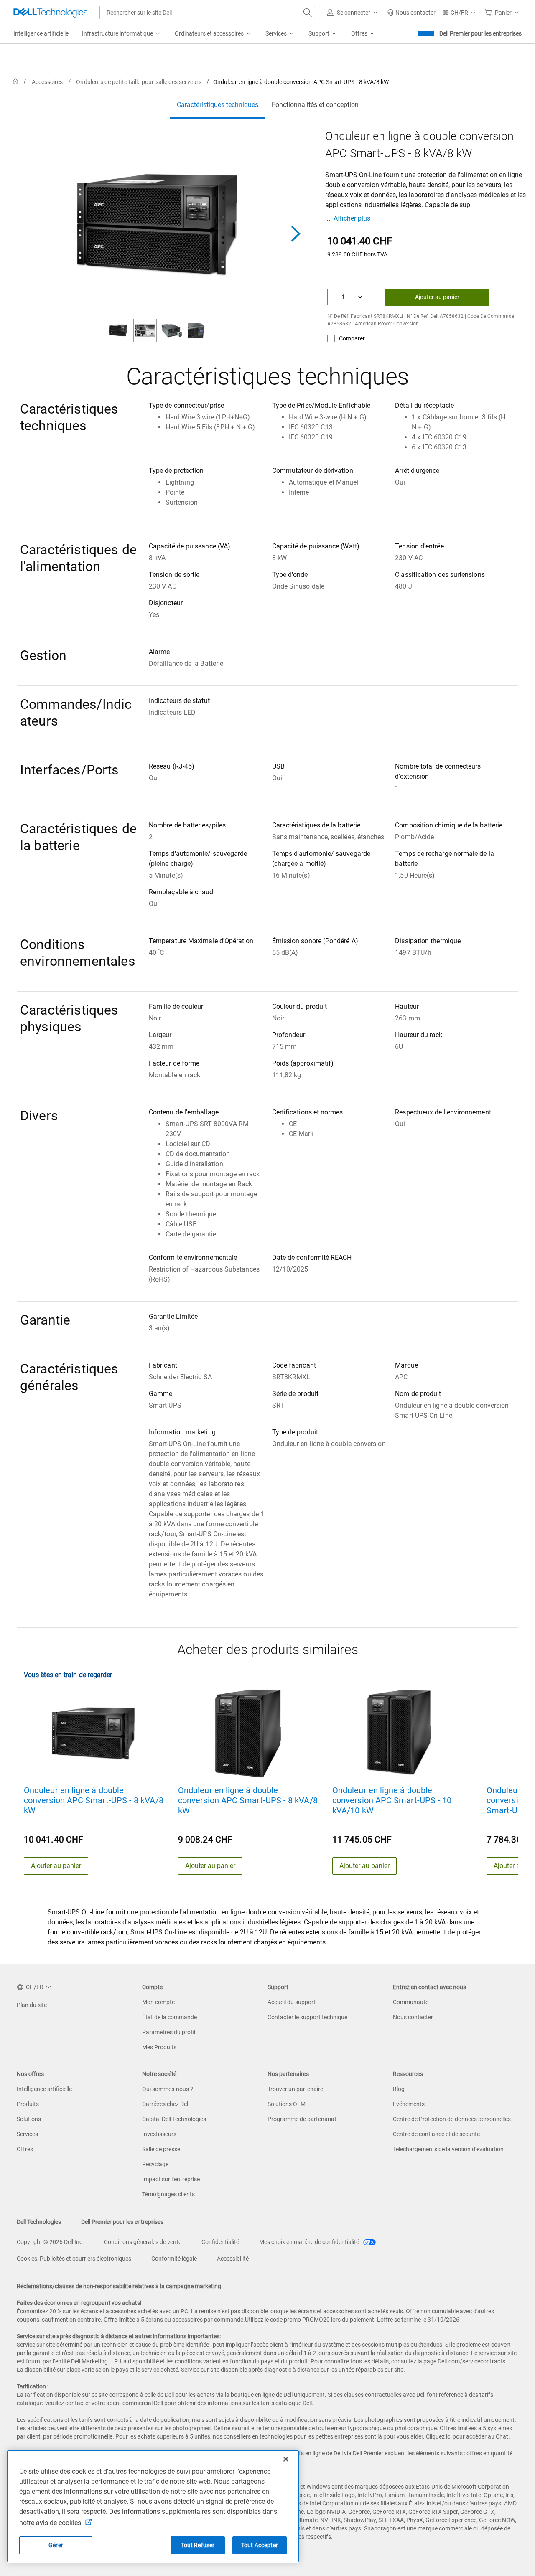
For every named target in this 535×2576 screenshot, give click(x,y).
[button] (354, 13)
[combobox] (207, 13)
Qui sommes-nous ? (168, 2089)
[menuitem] (122, 34)
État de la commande (169, 2017)
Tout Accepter (260, 2545)
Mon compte (158, 2002)
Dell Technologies (39, 2222)
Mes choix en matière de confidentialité (310, 2242)
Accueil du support (292, 2002)
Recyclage (155, 2164)
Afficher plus (352, 218)
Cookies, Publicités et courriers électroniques (74, 2259)
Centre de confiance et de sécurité (436, 2134)
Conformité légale (174, 2259)
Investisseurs (159, 2134)
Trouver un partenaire (295, 2089)
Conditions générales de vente (143, 2242)
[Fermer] (286, 2459)
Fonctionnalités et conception (315, 105)
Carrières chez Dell (166, 2104)
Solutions (29, 2119)
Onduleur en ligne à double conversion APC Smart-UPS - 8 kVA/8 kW (94, 1800)
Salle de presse (161, 2149)
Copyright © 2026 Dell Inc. (50, 2242)
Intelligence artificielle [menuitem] (41, 33)
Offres (25, 2149)
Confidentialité (220, 2242)
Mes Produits (159, 2047)
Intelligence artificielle (44, 2089)
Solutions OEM (287, 2104)
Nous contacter (413, 2017)
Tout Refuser (198, 2545)
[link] (411, 13)
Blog (399, 2089)
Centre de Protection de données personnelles (452, 2119)
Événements (409, 2104)
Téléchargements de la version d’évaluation (448, 2149)
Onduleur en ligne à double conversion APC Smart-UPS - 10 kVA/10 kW (392, 1800)
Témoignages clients (168, 2194)
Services (27, 2134)
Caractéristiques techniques (218, 105)
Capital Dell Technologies (174, 2119)
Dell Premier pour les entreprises (480, 33)
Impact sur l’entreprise (171, 2179)
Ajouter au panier (437, 297)
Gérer (56, 2545)
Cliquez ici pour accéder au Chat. (468, 2436)
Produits (28, 2104)
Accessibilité (233, 2259)
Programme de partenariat (302, 2119)
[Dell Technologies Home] (51, 13)
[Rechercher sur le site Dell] (308, 13)
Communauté (411, 2002)
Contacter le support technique (307, 2017)
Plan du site (32, 2005)
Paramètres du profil (169, 2032)
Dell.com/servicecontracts (471, 2361)
